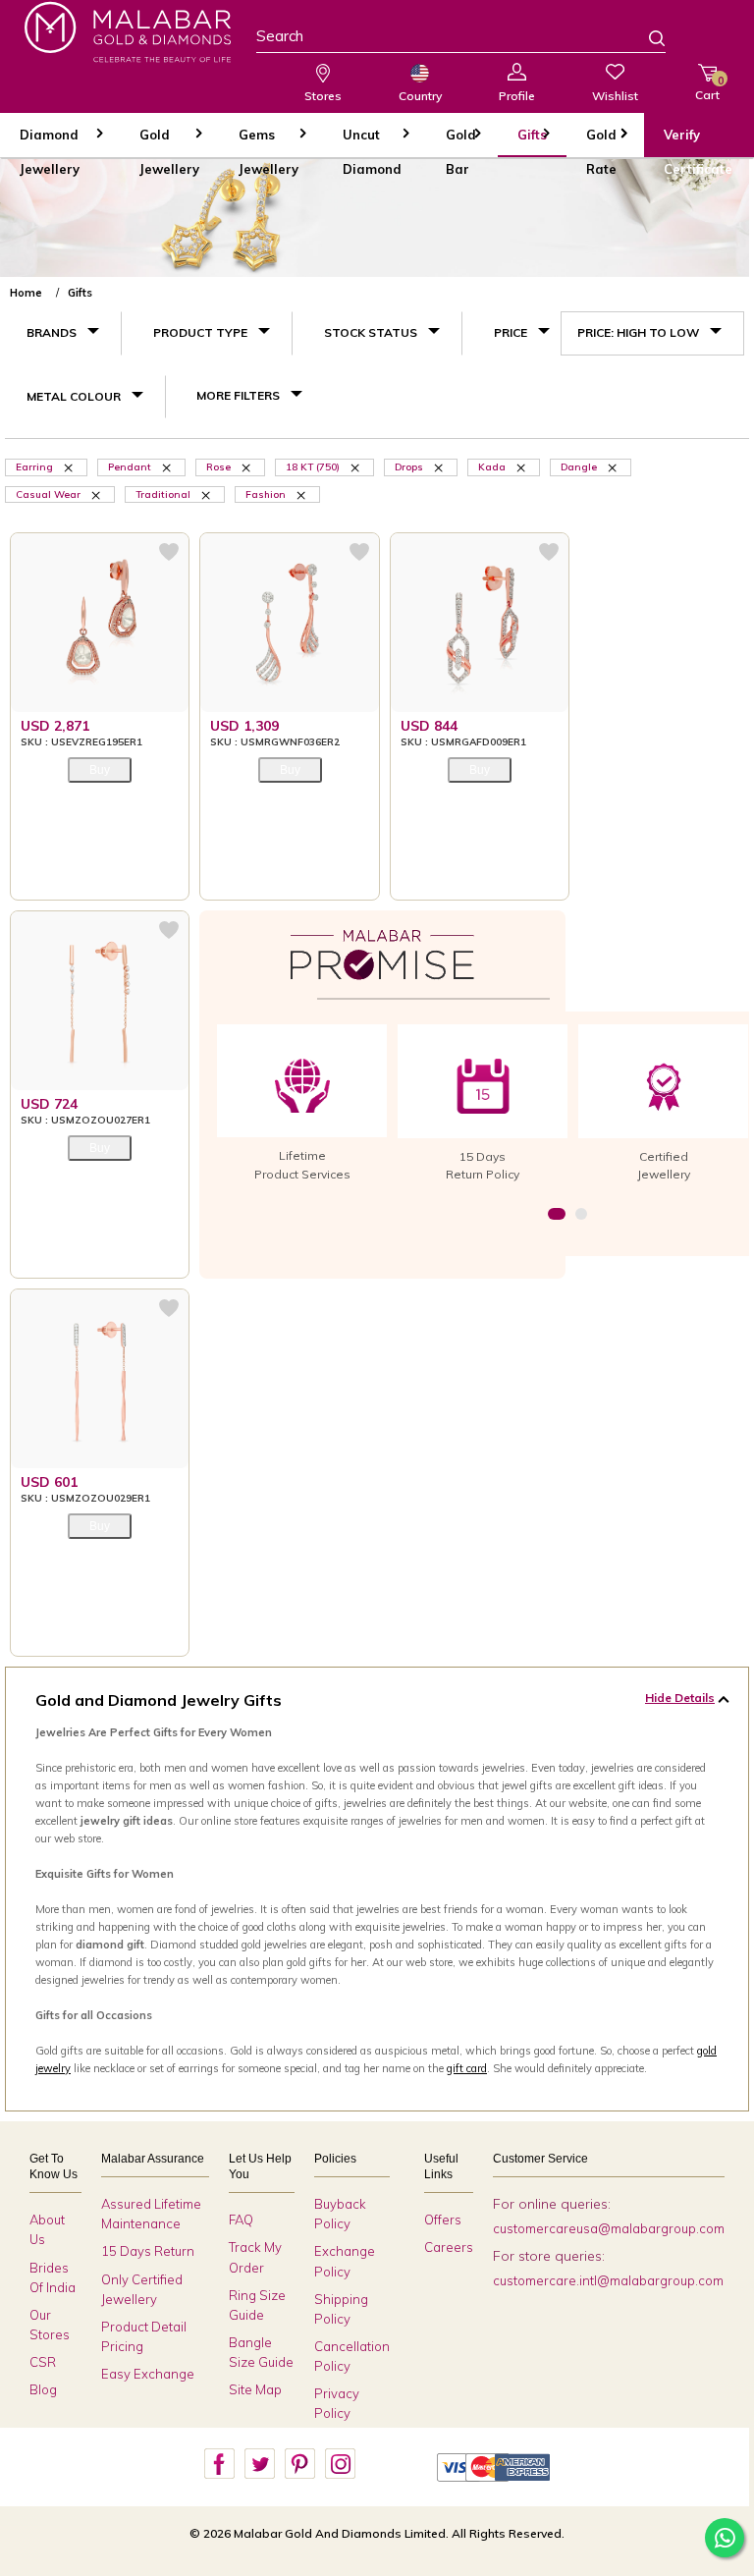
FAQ (241, 2220)
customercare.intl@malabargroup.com (608, 2280)
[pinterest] (299, 2464)
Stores (323, 96)
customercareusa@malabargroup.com (609, 2228)
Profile (517, 96)
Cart (707, 88)
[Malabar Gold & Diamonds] (128, 32)
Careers (449, 2247)
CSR (43, 2362)
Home (26, 293)
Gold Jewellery (169, 142)
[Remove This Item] (247, 466)
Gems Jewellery (269, 142)
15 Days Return (148, 2251)
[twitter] (259, 2464)
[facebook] (219, 2464)
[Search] (645, 40)
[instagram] (340, 2464)
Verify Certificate (698, 142)
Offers (443, 2220)
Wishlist (615, 96)
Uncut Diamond (372, 142)
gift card (467, 2068)
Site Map (255, 2389)
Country (420, 96)
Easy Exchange (148, 2374)
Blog (43, 2389)
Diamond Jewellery (50, 142)
